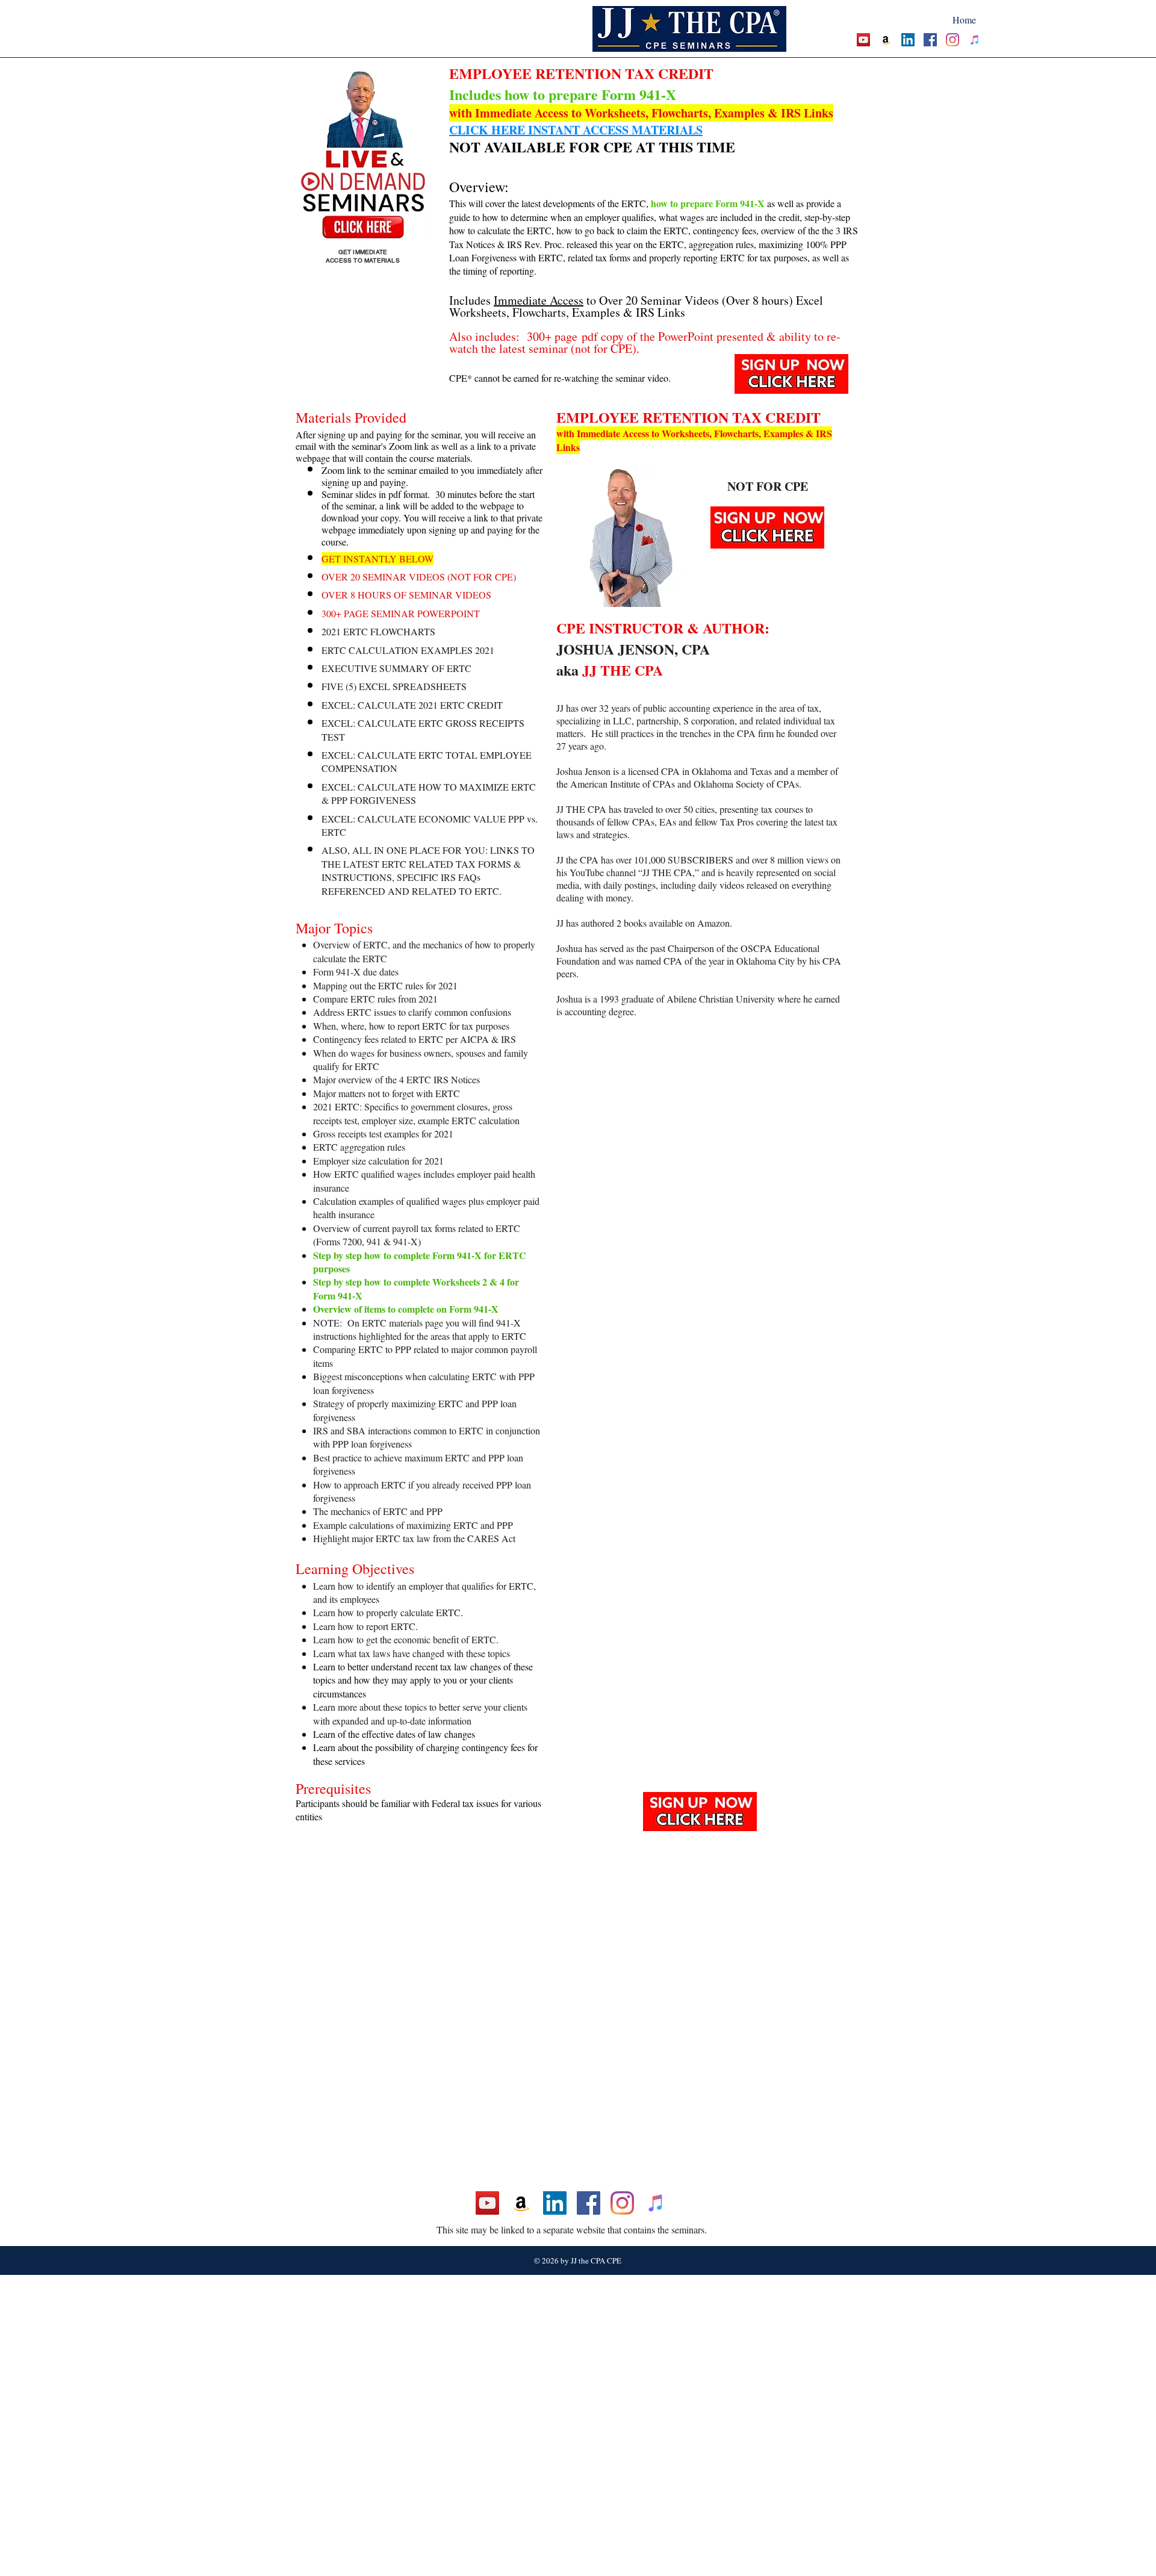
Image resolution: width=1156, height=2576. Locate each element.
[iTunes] (975, 40)
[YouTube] (863, 40)
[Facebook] (930, 40)
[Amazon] (886, 40)
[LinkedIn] (908, 40)
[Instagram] (952, 40)
